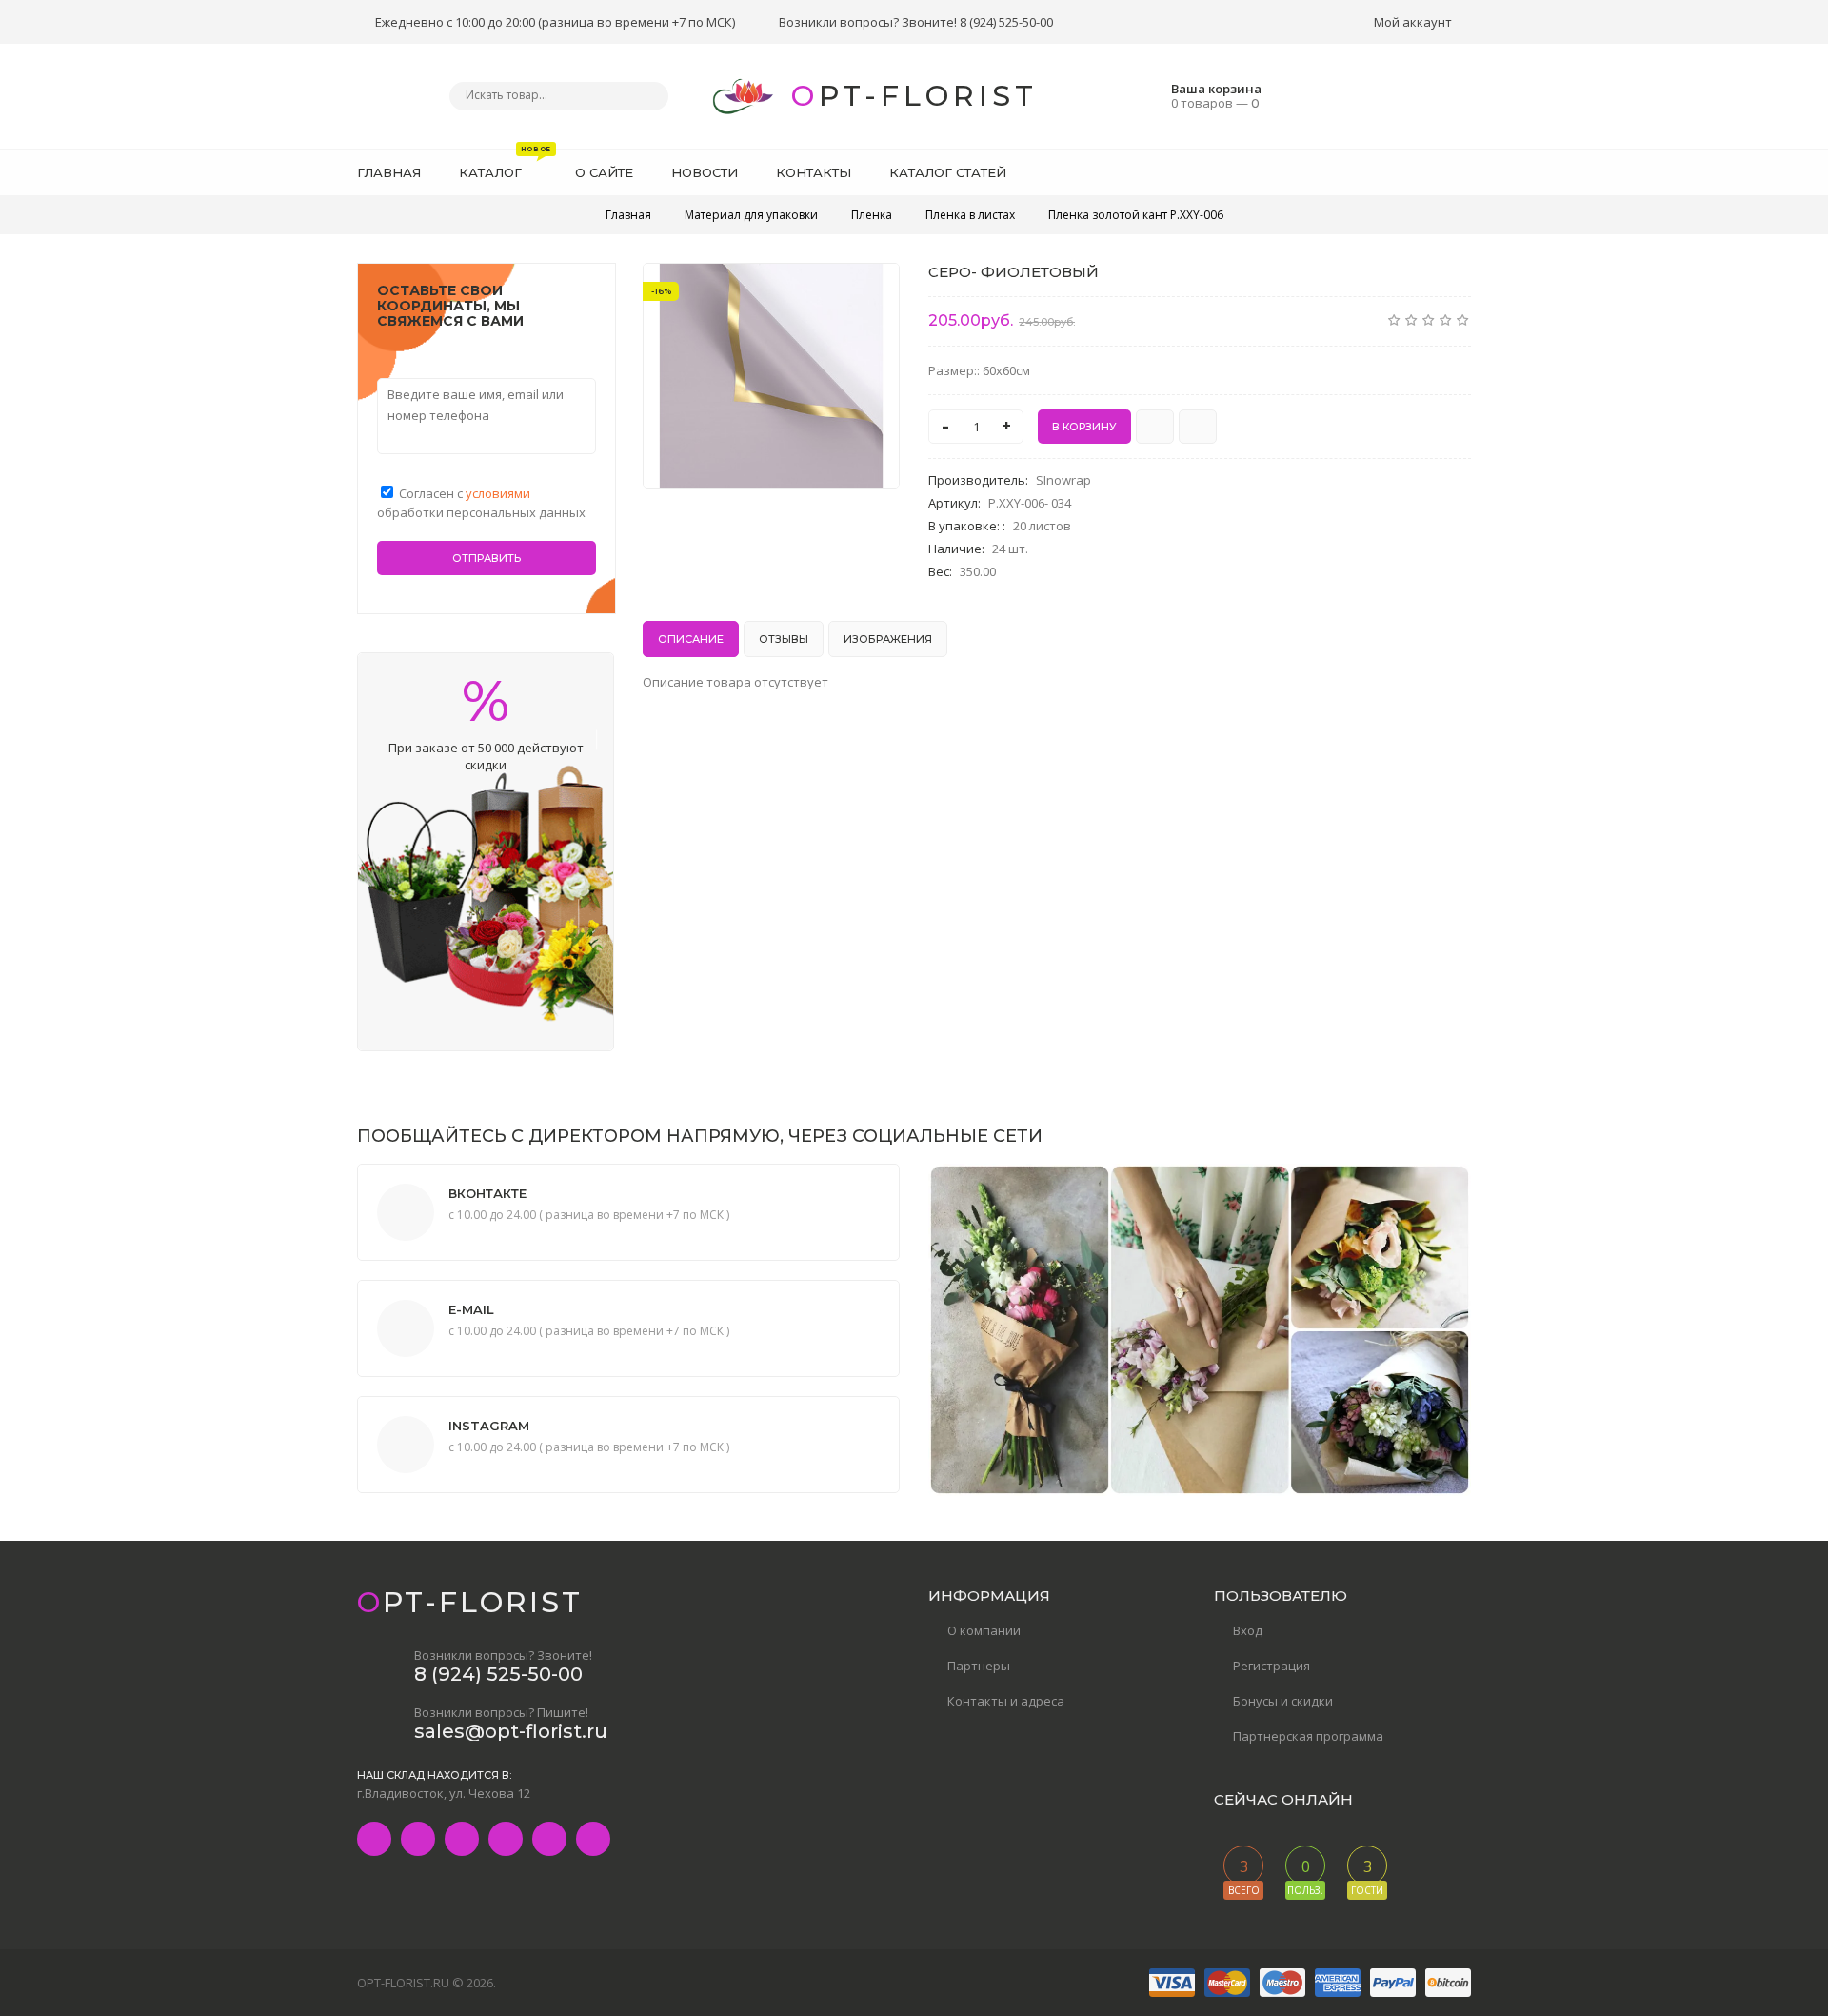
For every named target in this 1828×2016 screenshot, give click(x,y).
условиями (498, 493)
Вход (1248, 1630)
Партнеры (979, 1666)
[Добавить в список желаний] (875, 289)
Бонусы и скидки (1283, 1701)
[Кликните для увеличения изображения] (771, 376)
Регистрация (1272, 1666)
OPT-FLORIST (914, 96)
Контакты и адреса (1006, 1701)
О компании (984, 1630)
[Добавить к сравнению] (1198, 427)
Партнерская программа (1308, 1736)
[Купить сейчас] (1155, 427)
